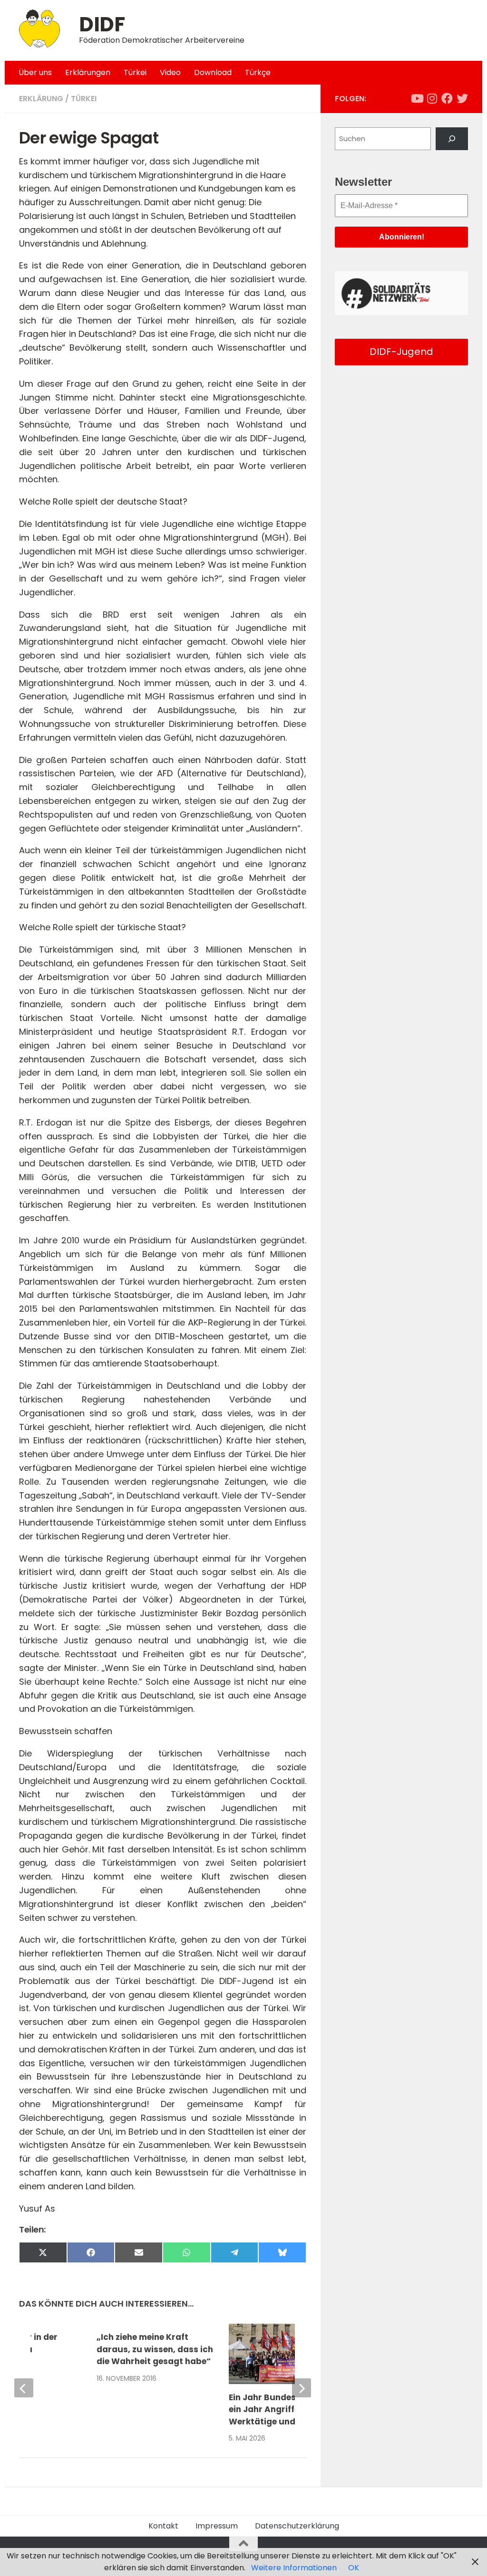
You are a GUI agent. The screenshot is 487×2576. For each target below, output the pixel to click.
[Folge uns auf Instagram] (432, 98)
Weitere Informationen (294, 2568)
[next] (302, 2388)
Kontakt (163, 2526)
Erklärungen (88, 72)
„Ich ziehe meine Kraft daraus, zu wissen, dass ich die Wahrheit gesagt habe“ (155, 2349)
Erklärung (41, 99)
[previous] (24, 2388)
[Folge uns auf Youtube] (417, 98)
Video (170, 72)
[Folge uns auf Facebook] (447, 98)
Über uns (35, 72)
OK (354, 2568)
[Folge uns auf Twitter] (462, 98)
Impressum (217, 2526)
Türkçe (258, 72)
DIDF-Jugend (401, 352)
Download (213, 72)
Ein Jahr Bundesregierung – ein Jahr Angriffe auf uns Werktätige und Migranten (287, 2409)
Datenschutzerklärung (297, 2526)
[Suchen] (452, 139)
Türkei (135, 72)
